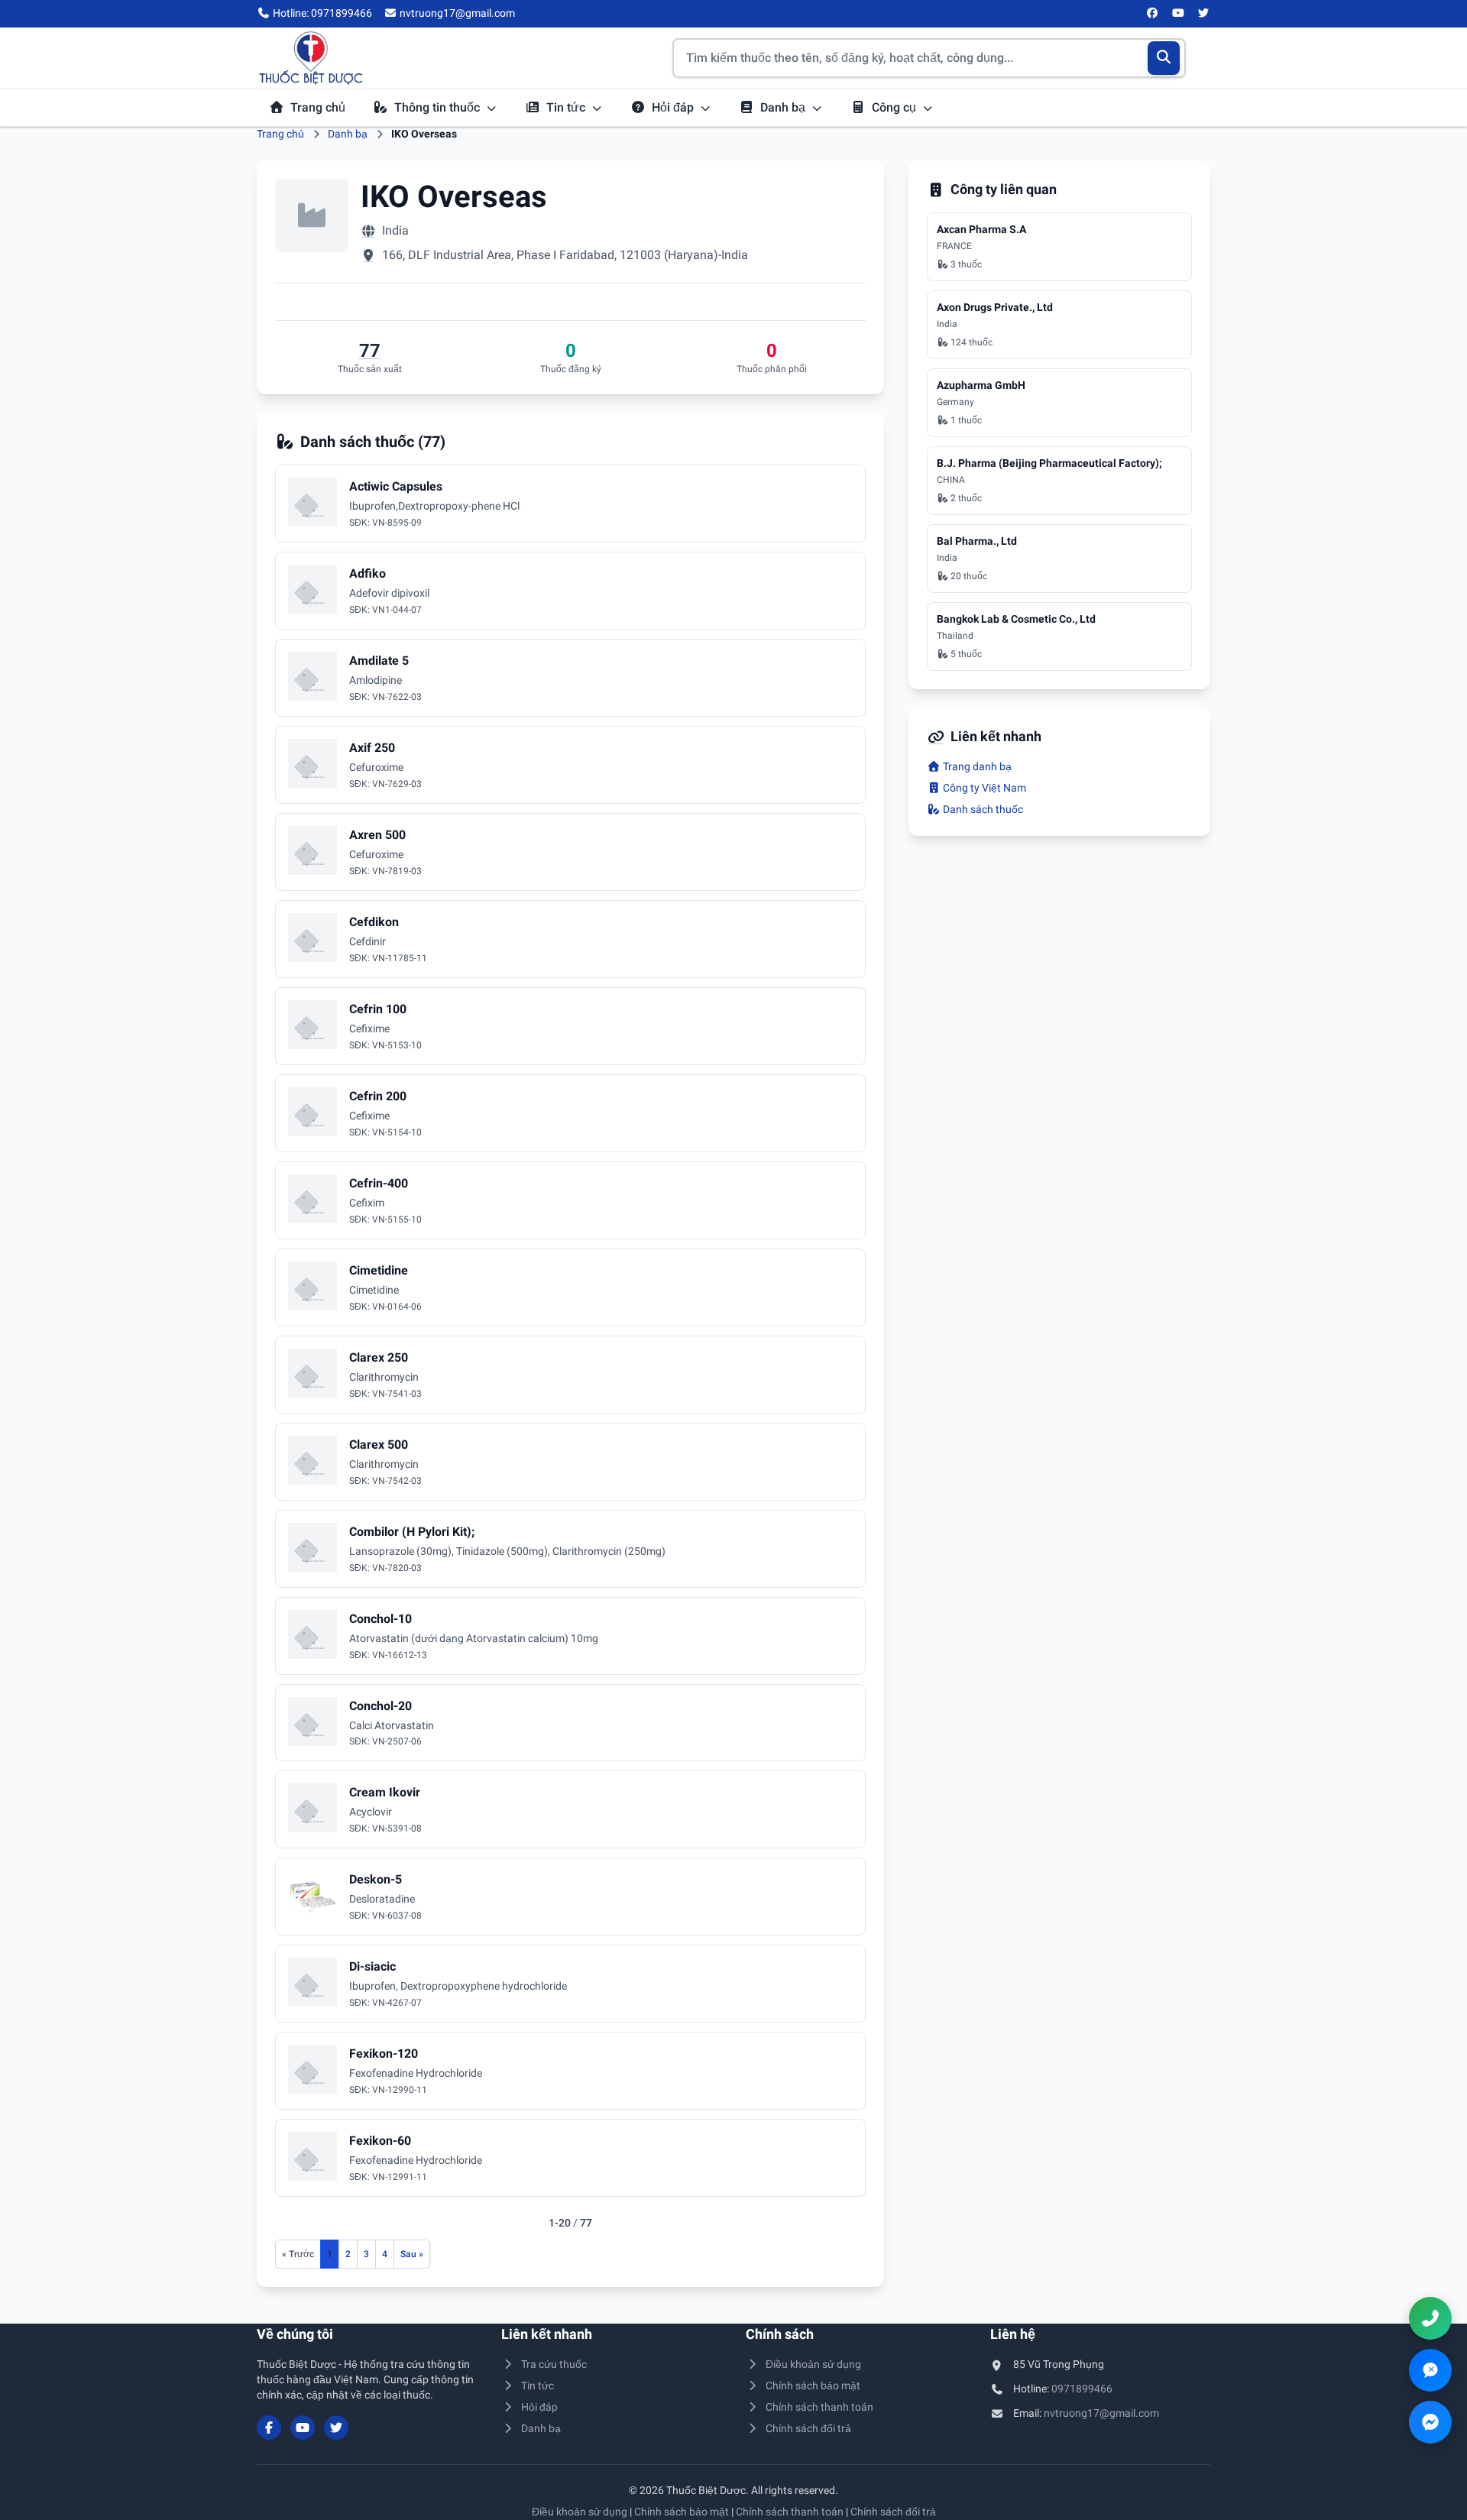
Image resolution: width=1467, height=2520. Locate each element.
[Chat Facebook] (1430, 2422)
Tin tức (567, 107)
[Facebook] (1153, 14)
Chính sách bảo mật (813, 2386)
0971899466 (1082, 2389)
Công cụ (895, 107)
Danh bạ (784, 107)
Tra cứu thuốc (554, 2364)
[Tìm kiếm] (1164, 58)
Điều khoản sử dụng (813, 2364)
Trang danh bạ (976, 766)
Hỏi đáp (674, 107)
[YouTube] (1178, 14)
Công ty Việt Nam (983, 788)
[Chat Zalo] (1430, 2370)
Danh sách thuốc (982, 809)
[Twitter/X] (1204, 14)
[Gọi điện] (1430, 2318)
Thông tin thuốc (439, 107)
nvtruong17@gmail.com (1101, 2413)
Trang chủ (318, 107)
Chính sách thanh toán (819, 2407)
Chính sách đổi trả (808, 2428)
